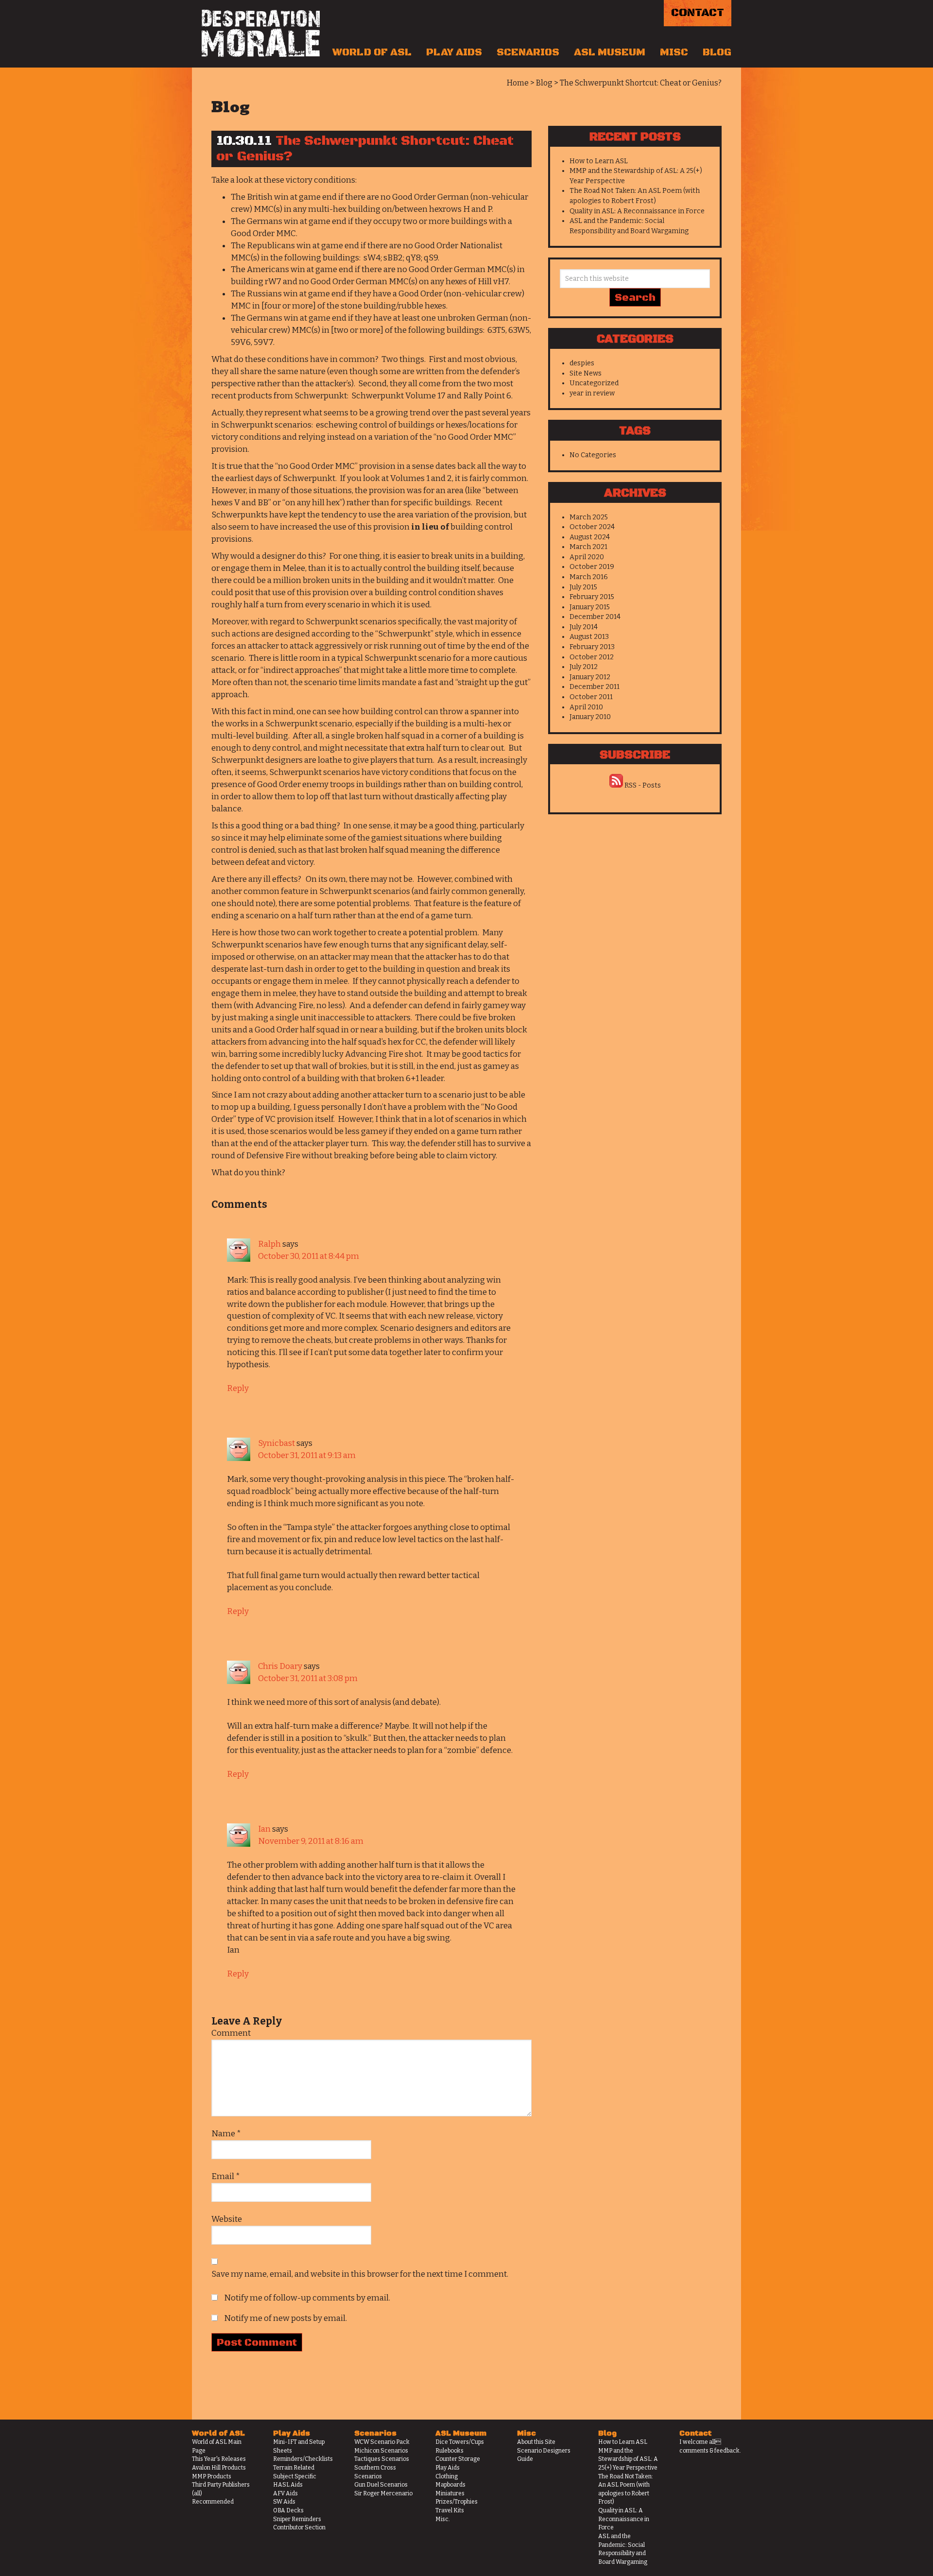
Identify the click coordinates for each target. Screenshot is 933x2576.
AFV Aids (285, 2493)
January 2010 (590, 717)
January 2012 (590, 677)
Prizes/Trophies (457, 2502)
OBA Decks (288, 2510)
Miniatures (450, 2493)
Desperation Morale (261, 34)
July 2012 (584, 667)
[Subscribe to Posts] (616, 785)
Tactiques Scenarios (382, 2459)
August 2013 (589, 637)
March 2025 (589, 517)
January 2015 (590, 607)
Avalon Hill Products (219, 2468)
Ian (264, 1829)
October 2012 (592, 657)
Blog (717, 52)
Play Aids (454, 52)
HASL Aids (288, 2485)
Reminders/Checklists (303, 2459)
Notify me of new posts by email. (285, 2318)
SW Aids (284, 2502)
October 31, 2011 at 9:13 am (307, 1455)
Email (226, 2176)
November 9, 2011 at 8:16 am (311, 1841)
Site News (586, 373)
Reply (238, 1388)
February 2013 (592, 647)
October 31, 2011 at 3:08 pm (308, 1678)
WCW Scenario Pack (382, 2442)
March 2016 (589, 577)
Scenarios (528, 52)
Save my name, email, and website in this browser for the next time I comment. (360, 2274)
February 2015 (592, 597)
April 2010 (586, 707)
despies (582, 363)
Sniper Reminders (297, 2519)
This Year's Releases (219, 2459)
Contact (698, 13)
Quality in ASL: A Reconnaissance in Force (637, 211)
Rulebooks (449, 2451)
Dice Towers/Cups (460, 2442)
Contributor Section (299, 2527)
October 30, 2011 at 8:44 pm (309, 1256)
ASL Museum (610, 52)
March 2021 (588, 547)
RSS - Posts (643, 785)
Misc (674, 52)
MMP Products (212, 2476)
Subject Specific (295, 2476)
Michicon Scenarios (381, 2451)
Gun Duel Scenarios (381, 2485)
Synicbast (276, 1443)
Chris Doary (280, 1666)
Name (226, 2134)
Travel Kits (450, 2510)
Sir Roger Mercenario (383, 2493)
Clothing (447, 2476)
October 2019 (592, 567)
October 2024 (592, 527)
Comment (231, 2033)
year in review (592, 393)
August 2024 (590, 537)
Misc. (443, 2519)
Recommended (213, 2502)
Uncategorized (594, 383)
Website (227, 2219)
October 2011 (591, 697)
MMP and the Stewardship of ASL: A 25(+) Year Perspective (628, 2459)
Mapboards (450, 2485)
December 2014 (595, 617)
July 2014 (584, 627)
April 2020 (587, 557)
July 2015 (583, 587)
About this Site (536, 2442)
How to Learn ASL (599, 161)
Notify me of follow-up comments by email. (307, 2298)
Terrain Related (294, 2468)
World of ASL (372, 52)
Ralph (269, 1244)
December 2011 (595, 687)
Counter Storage (458, 2459)
